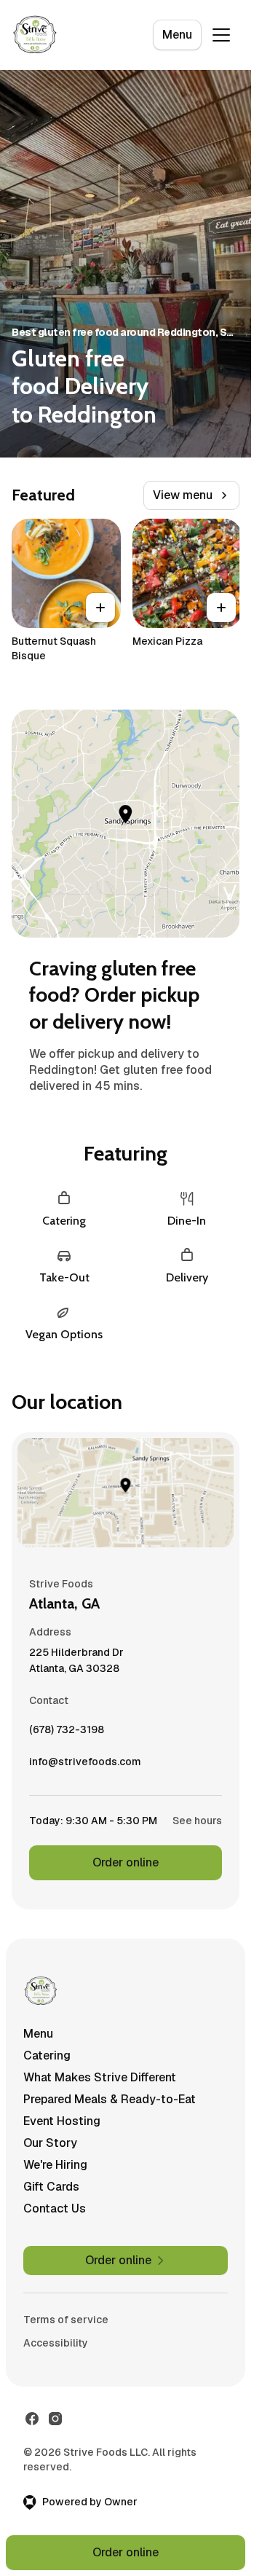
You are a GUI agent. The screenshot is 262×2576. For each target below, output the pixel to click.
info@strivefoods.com (85, 1765)
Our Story (50, 2143)
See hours (197, 1821)
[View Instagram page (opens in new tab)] (55, 2419)
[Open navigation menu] (221, 35)
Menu (177, 35)
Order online (126, 1862)
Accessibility (56, 2343)
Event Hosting (62, 2121)
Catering (47, 2055)
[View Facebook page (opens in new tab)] (32, 2419)
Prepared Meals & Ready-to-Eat (110, 2099)
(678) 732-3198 (67, 1733)
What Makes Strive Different (100, 2077)
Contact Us (55, 2208)
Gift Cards (51, 2187)
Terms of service (66, 2320)
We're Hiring (55, 2165)
